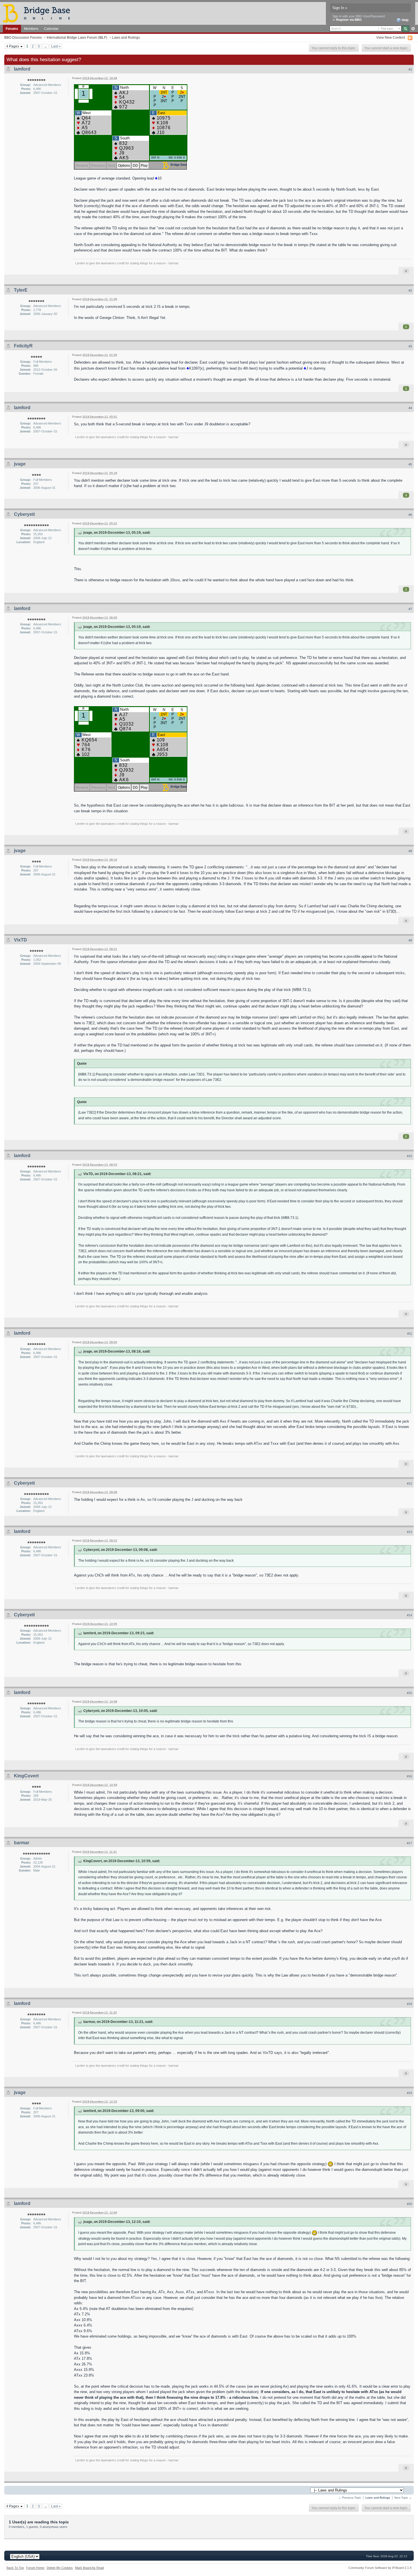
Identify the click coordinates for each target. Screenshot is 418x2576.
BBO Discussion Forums (23, 37)
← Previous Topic (350, 2498)
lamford (22, 69)
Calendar (51, 29)
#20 (409, 2204)
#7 (410, 609)
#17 (409, 1843)
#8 (410, 851)
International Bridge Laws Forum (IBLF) (77, 37)
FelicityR (23, 346)
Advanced (413, 29)
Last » (56, 46)
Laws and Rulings (126, 37)
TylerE (21, 290)
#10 (409, 1156)
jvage (20, 464)
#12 (409, 1483)
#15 (409, 1693)
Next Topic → (403, 2498)
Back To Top (15, 2568)
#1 (410, 69)
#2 (410, 290)
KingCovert (26, 1776)
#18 (409, 2004)
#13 (409, 1532)
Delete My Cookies (60, 2568)
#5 (410, 464)
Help (405, 20)
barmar (22, 1843)
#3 (410, 346)
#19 (409, 2093)
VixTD (20, 940)
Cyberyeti (24, 514)
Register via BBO (349, 20)
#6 (410, 515)
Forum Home (35, 2568)
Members (31, 29)
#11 (410, 1334)
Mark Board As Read (89, 2568)
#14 (409, 1615)
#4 (410, 408)
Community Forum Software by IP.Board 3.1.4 (380, 2568)
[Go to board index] (39, 13)
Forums (12, 29)
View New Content (391, 37)
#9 (410, 940)
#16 (409, 1776)
